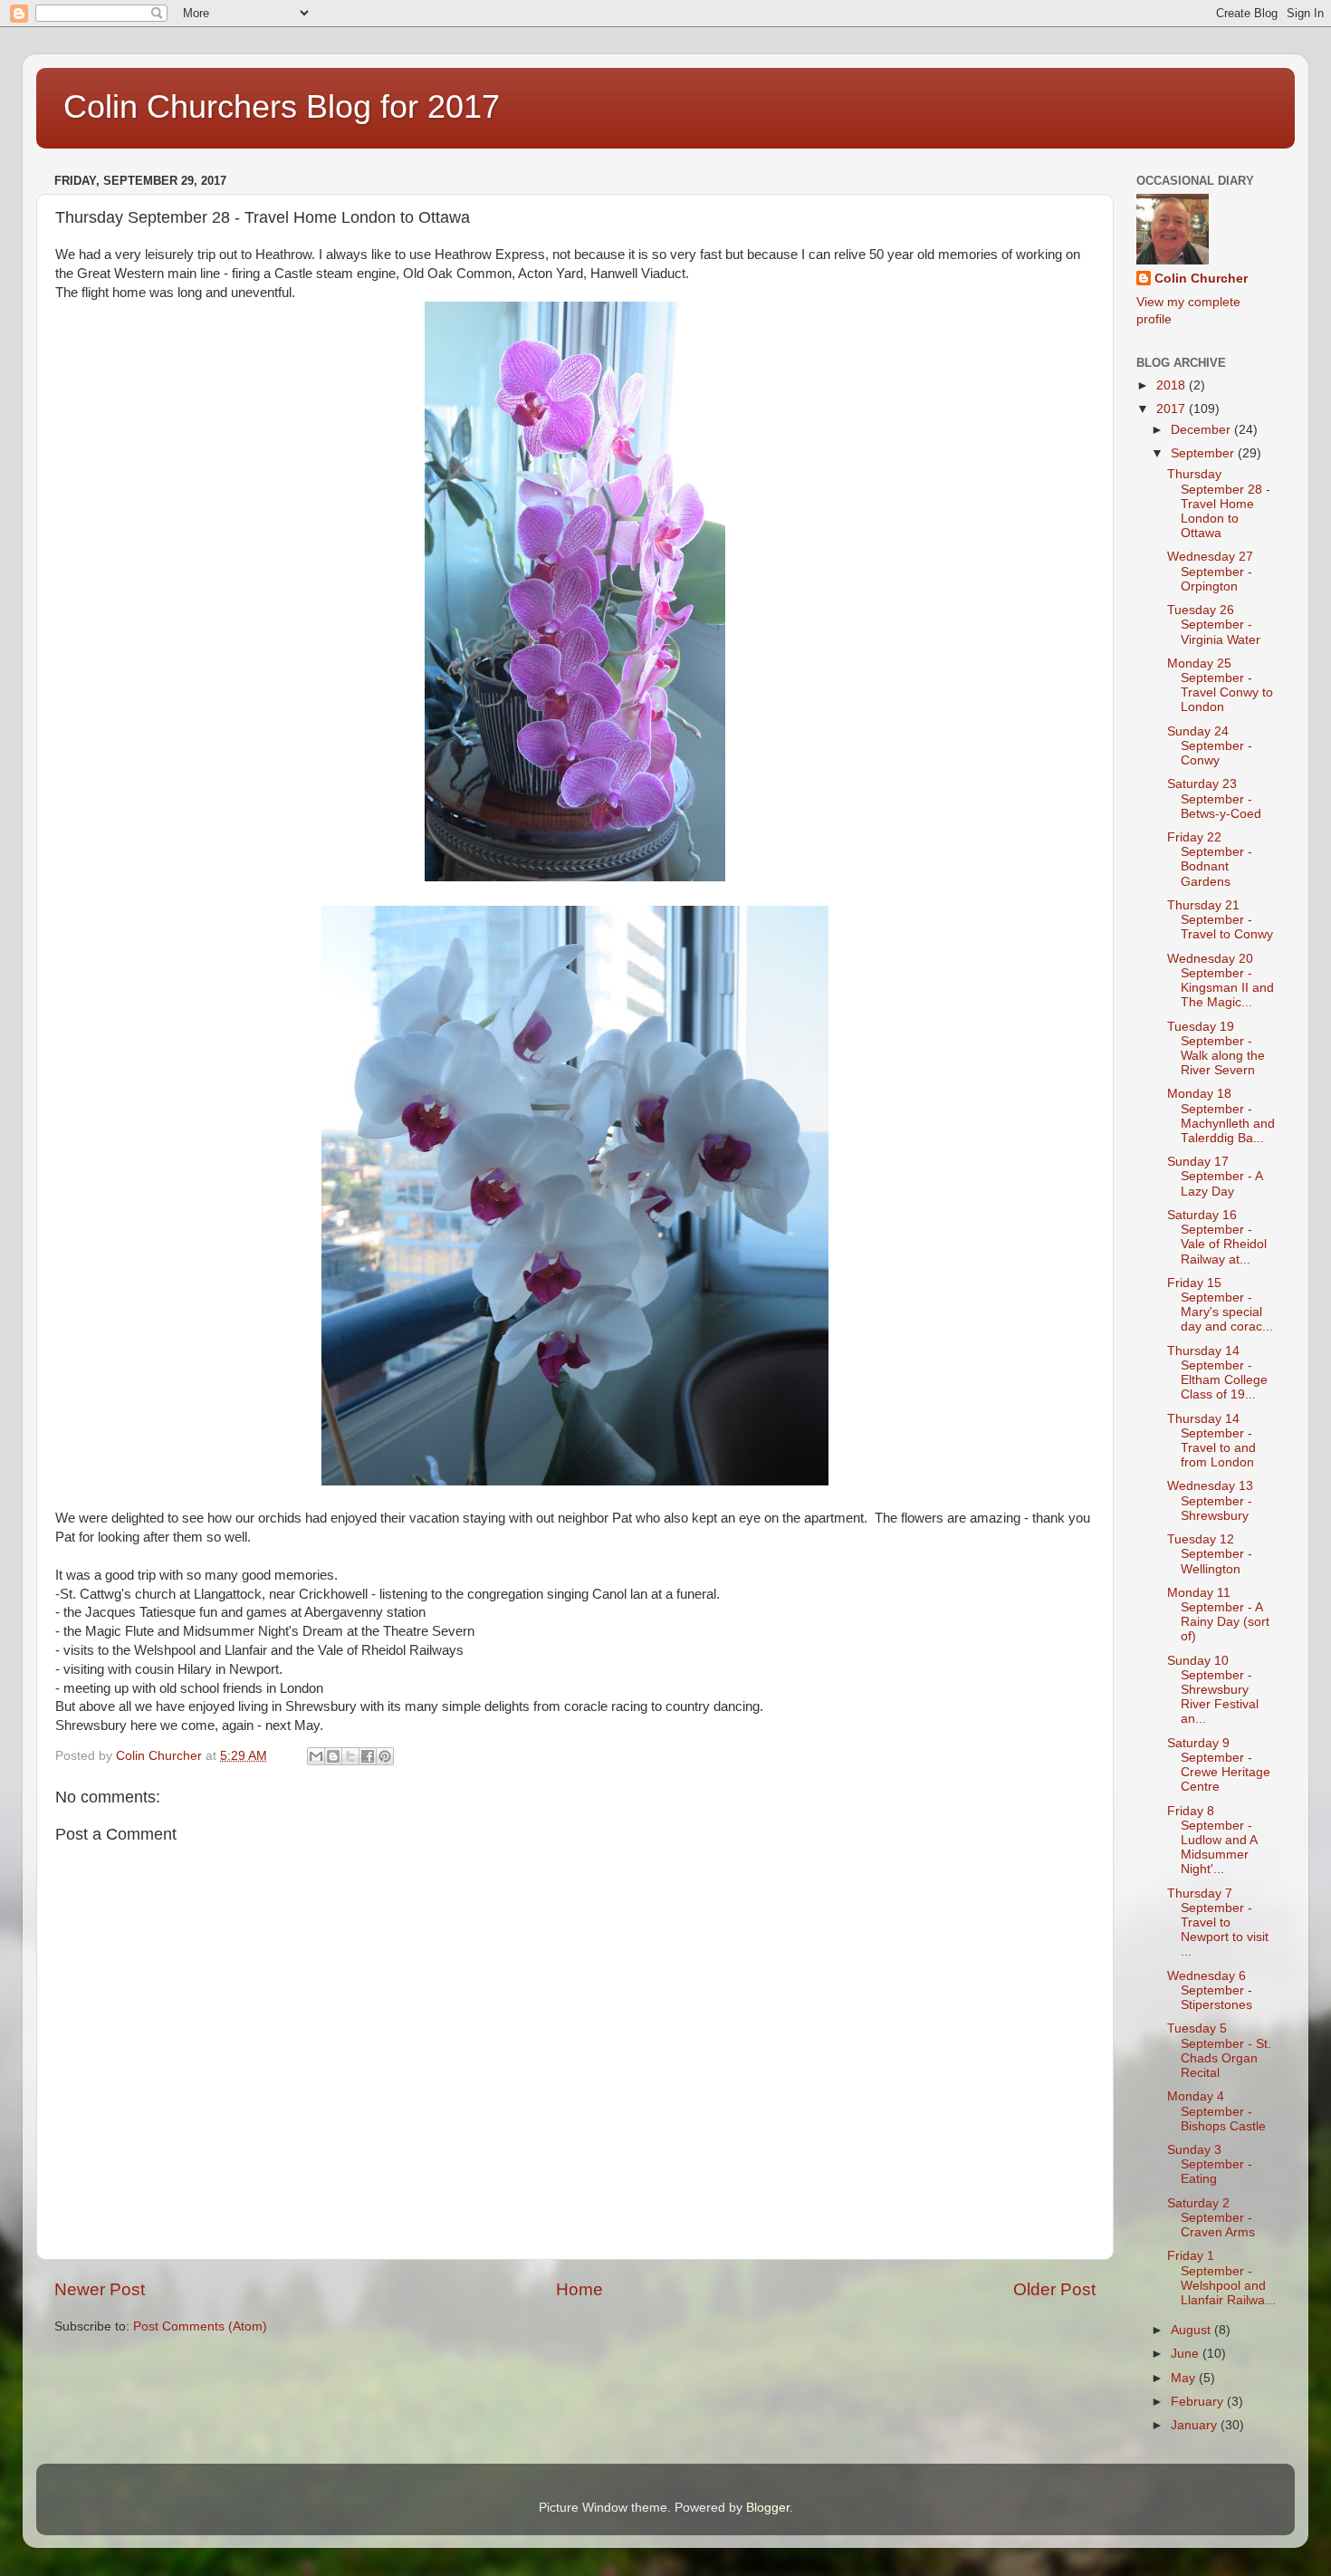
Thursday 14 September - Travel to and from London (1211, 1441)
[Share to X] (350, 1756)
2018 (1173, 385)
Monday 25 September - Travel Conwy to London (1220, 686)
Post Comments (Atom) (200, 2326)
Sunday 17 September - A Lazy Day (1215, 1176)
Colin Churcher (1201, 279)
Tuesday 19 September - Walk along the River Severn (1216, 1049)
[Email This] (316, 1756)
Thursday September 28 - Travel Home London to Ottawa (1219, 504)
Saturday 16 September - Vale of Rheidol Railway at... (1217, 1237)
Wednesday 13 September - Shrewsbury (1210, 1500)
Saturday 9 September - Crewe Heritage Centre (1219, 1765)
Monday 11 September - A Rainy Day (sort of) (1218, 1615)
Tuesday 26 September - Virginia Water (1214, 625)
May (1185, 2378)
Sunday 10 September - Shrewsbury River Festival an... (1213, 1690)
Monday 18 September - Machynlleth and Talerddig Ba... (1221, 1116)
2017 (1173, 409)
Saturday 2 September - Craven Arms (1211, 2218)
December (1202, 430)
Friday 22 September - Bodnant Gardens (1210, 860)
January (1196, 2425)
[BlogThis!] (333, 1756)
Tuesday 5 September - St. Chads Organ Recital (1219, 2051)
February (1199, 2402)
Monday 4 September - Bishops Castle (1216, 2111)
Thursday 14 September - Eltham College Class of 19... (1217, 1373)
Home (579, 2289)
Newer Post (100, 2289)
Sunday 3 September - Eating (1210, 2164)
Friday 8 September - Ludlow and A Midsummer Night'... (1212, 1841)
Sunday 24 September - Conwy (1210, 746)
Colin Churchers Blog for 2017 (282, 106)
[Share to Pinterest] (385, 1756)
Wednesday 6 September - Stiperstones (1210, 1990)
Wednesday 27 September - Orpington (1210, 571)
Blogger (768, 2508)
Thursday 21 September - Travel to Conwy (1220, 920)
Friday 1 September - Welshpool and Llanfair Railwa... (1221, 2278)
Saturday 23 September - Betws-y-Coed (1214, 798)
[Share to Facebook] (368, 1756)
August (1192, 2330)
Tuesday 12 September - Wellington (1210, 1554)
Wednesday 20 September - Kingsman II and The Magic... (1221, 981)
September (1204, 453)
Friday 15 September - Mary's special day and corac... (1220, 1305)
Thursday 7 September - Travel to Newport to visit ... (1218, 1923)
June (1187, 2354)
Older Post (1054, 2289)
